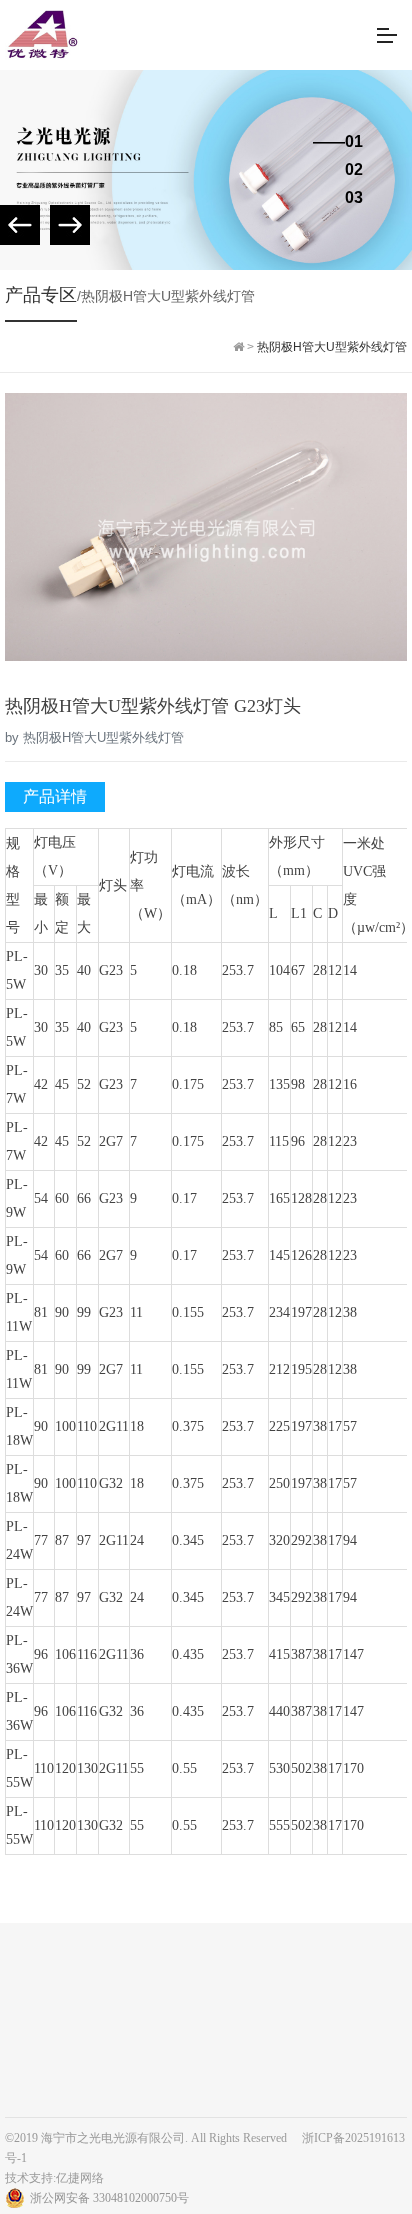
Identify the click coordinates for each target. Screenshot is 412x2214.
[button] (70, 225)
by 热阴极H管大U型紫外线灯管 (94, 737)
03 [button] (354, 198)
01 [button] (354, 142)
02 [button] (354, 170)
